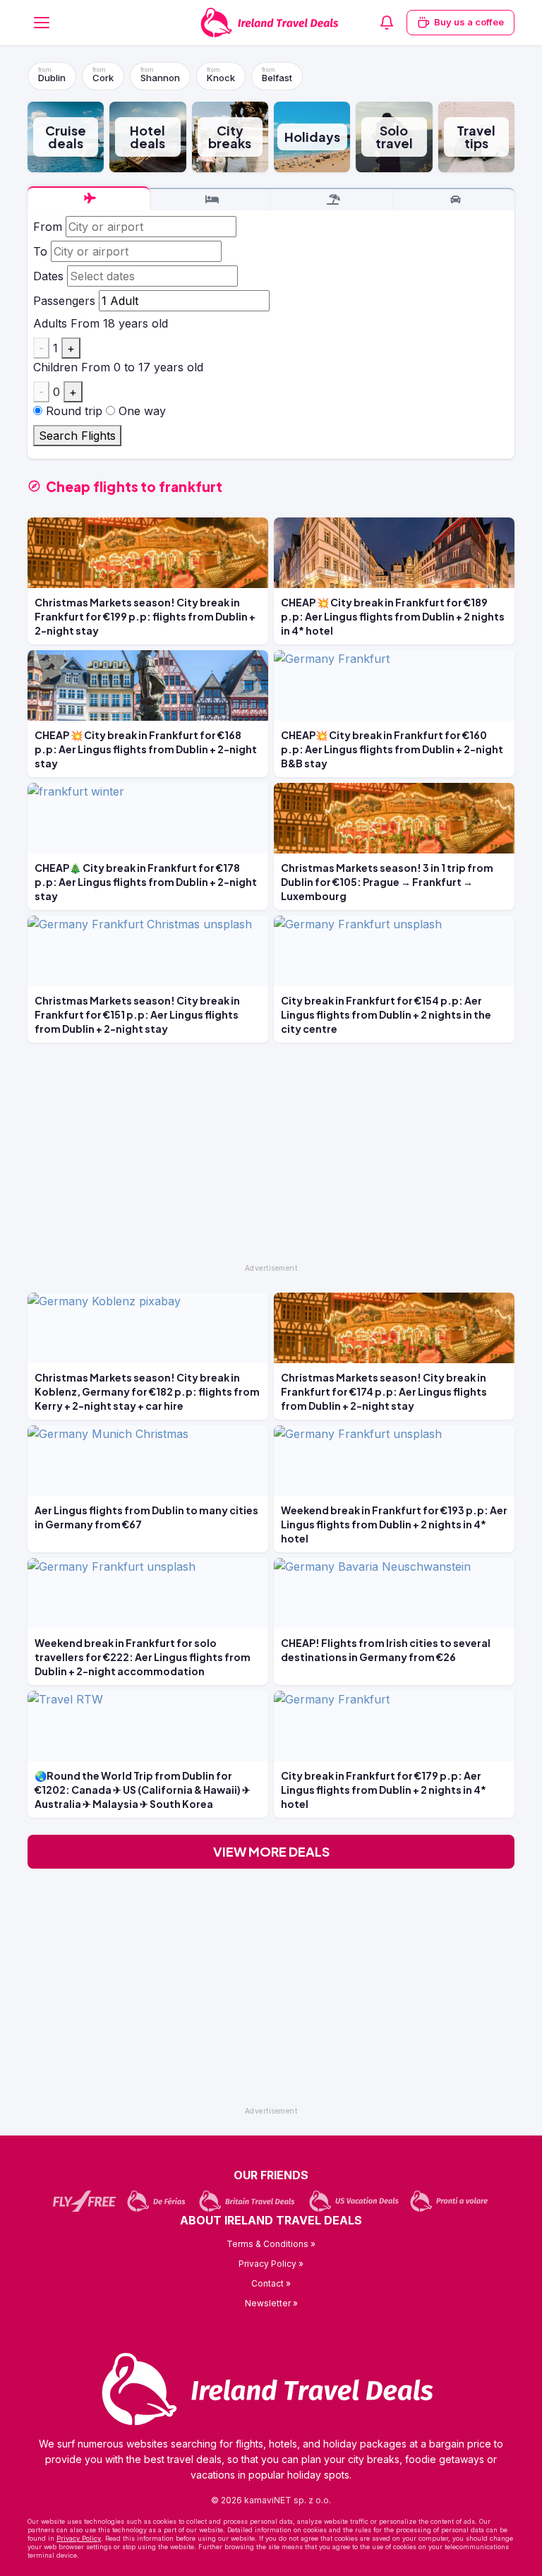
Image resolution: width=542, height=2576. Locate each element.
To (40, 251)
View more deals (271, 1851)
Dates (48, 276)
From (48, 227)
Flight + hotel (332, 200)
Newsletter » (271, 2303)
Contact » (271, 2283)
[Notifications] (387, 23)
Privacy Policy (79, 2538)
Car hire (454, 200)
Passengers (64, 301)
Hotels (211, 200)
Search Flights (77, 436)
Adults (50, 323)
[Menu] (42, 23)
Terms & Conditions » (271, 2244)
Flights (89, 198)
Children (55, 367)
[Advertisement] (271, 1159)
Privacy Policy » (271, 2264)
